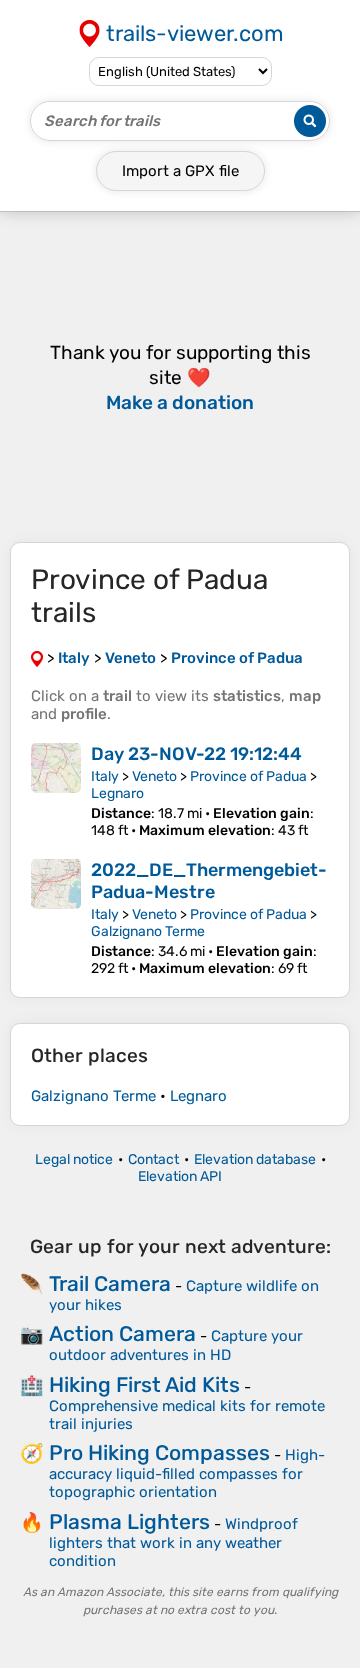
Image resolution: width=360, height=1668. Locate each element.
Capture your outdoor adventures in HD (176, 1345)
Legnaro (117, 793)
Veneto (154, 776)
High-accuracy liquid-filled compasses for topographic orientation (187, 1473)
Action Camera (122, 1333)
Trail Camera (110, 1283)
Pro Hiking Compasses (159, 1452)
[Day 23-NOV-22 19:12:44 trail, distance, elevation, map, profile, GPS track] (56, 791)
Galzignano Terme (148, 931)
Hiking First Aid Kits (144, 1384)
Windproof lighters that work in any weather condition (173, 1542)
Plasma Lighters (129, 1521)
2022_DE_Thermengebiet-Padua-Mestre (209, 881)
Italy (105, 776)
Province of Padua (248, 776)
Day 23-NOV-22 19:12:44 (196, 754)
